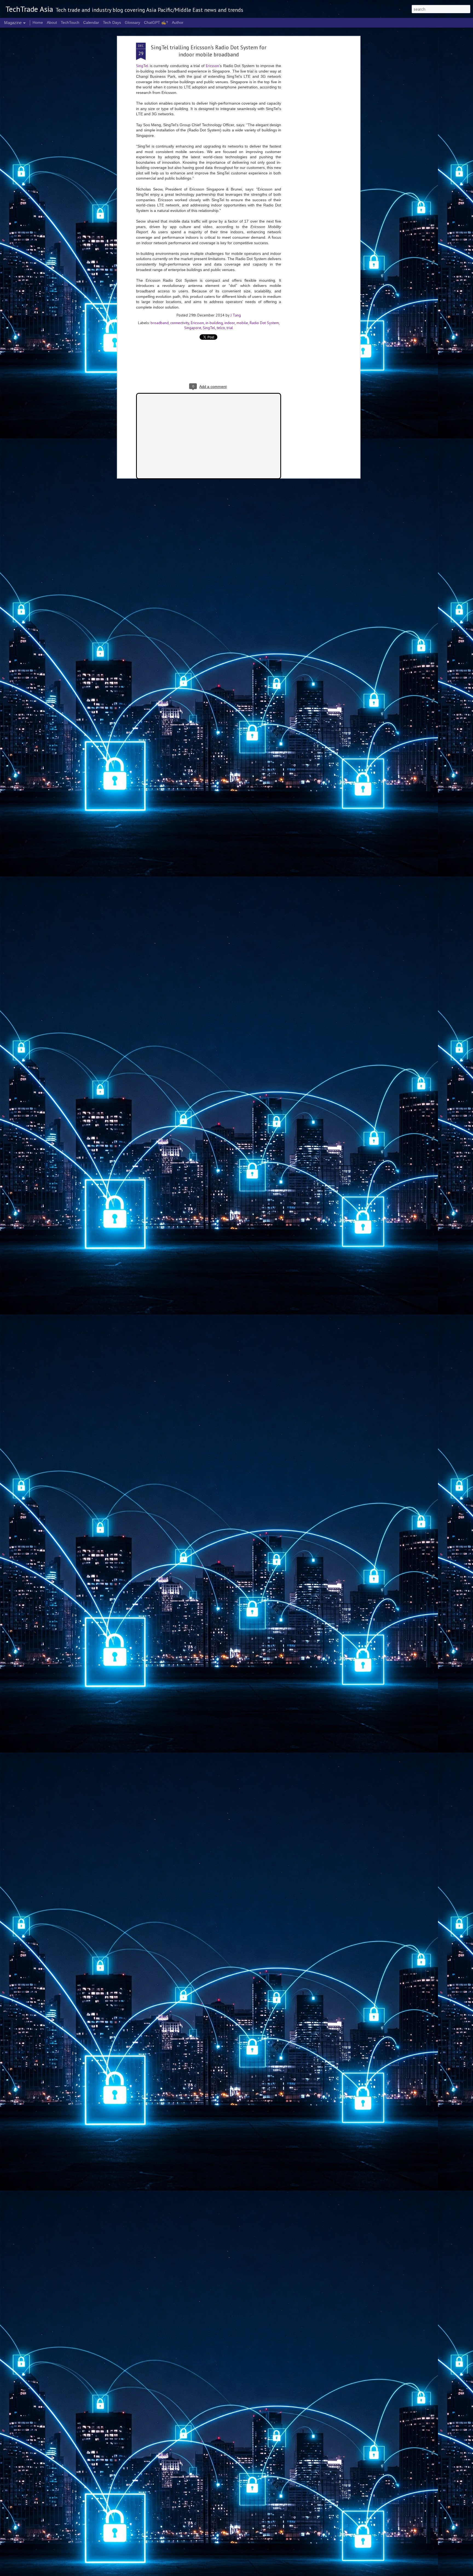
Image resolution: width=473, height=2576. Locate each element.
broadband (160, 323)
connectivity (180, 323)
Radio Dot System (264, 323)
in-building (214, 323)
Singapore (193, 328)
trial (230, 328)
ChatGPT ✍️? (156, 22)
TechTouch (70, 22)
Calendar (91, 22)
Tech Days (112, 22)
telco (221, 328)
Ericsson (212, 66)
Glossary (132, 22)
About (52, 22)
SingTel (142, 66)
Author (178, 22)
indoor (230, 323)
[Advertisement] (311, 129)
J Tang (236, 315)
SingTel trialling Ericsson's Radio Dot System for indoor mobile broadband (209, 51)
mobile (242, 323)
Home (38, 22)
